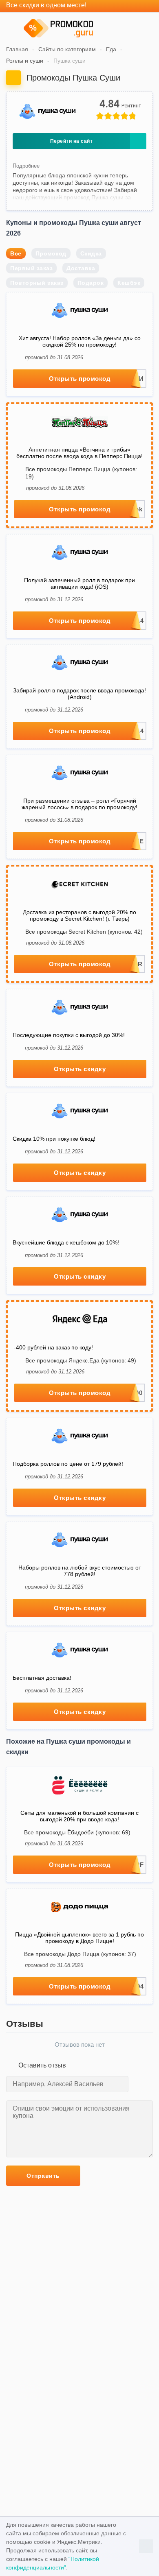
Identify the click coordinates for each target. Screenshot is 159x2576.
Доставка (81, 268)
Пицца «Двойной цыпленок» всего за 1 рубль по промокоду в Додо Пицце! (79, 1938)
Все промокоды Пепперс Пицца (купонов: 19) (81, 473)
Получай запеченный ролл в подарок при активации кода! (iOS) (79, 583)
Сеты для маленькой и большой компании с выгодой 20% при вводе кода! (79, 1816)
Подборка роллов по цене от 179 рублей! (68, 1464)
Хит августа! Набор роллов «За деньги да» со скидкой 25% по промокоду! (80, 341)
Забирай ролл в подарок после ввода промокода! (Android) (79, 694)
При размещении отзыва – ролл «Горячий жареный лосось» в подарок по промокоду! (79, 804)
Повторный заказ (37, 283)
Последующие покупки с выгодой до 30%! (69, 1035)
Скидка (91, 253)
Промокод (51, 253)
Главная (17, 49)
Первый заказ (31, 268)
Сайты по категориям (67, 49)
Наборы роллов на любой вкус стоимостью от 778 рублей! (80, 1571)
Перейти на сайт (72, 141)
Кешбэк (129, 283)
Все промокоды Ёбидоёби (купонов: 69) (77, 1832)
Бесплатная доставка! (42, 1678)
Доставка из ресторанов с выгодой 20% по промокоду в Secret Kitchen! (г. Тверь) (79, 915)
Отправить (43, 2176)
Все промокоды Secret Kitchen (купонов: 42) (84, 932)
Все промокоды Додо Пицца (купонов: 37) (80, 1954)
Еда (111, 49)
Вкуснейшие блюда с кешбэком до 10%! (66, 1242)
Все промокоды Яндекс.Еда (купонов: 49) (81, 1360)
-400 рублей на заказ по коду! (53, 1347)
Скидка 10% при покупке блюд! (54, 1139)
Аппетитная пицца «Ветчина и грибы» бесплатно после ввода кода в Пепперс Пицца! (79, 453)
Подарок (91, 283)
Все (16, 253)
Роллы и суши (25, 61)
